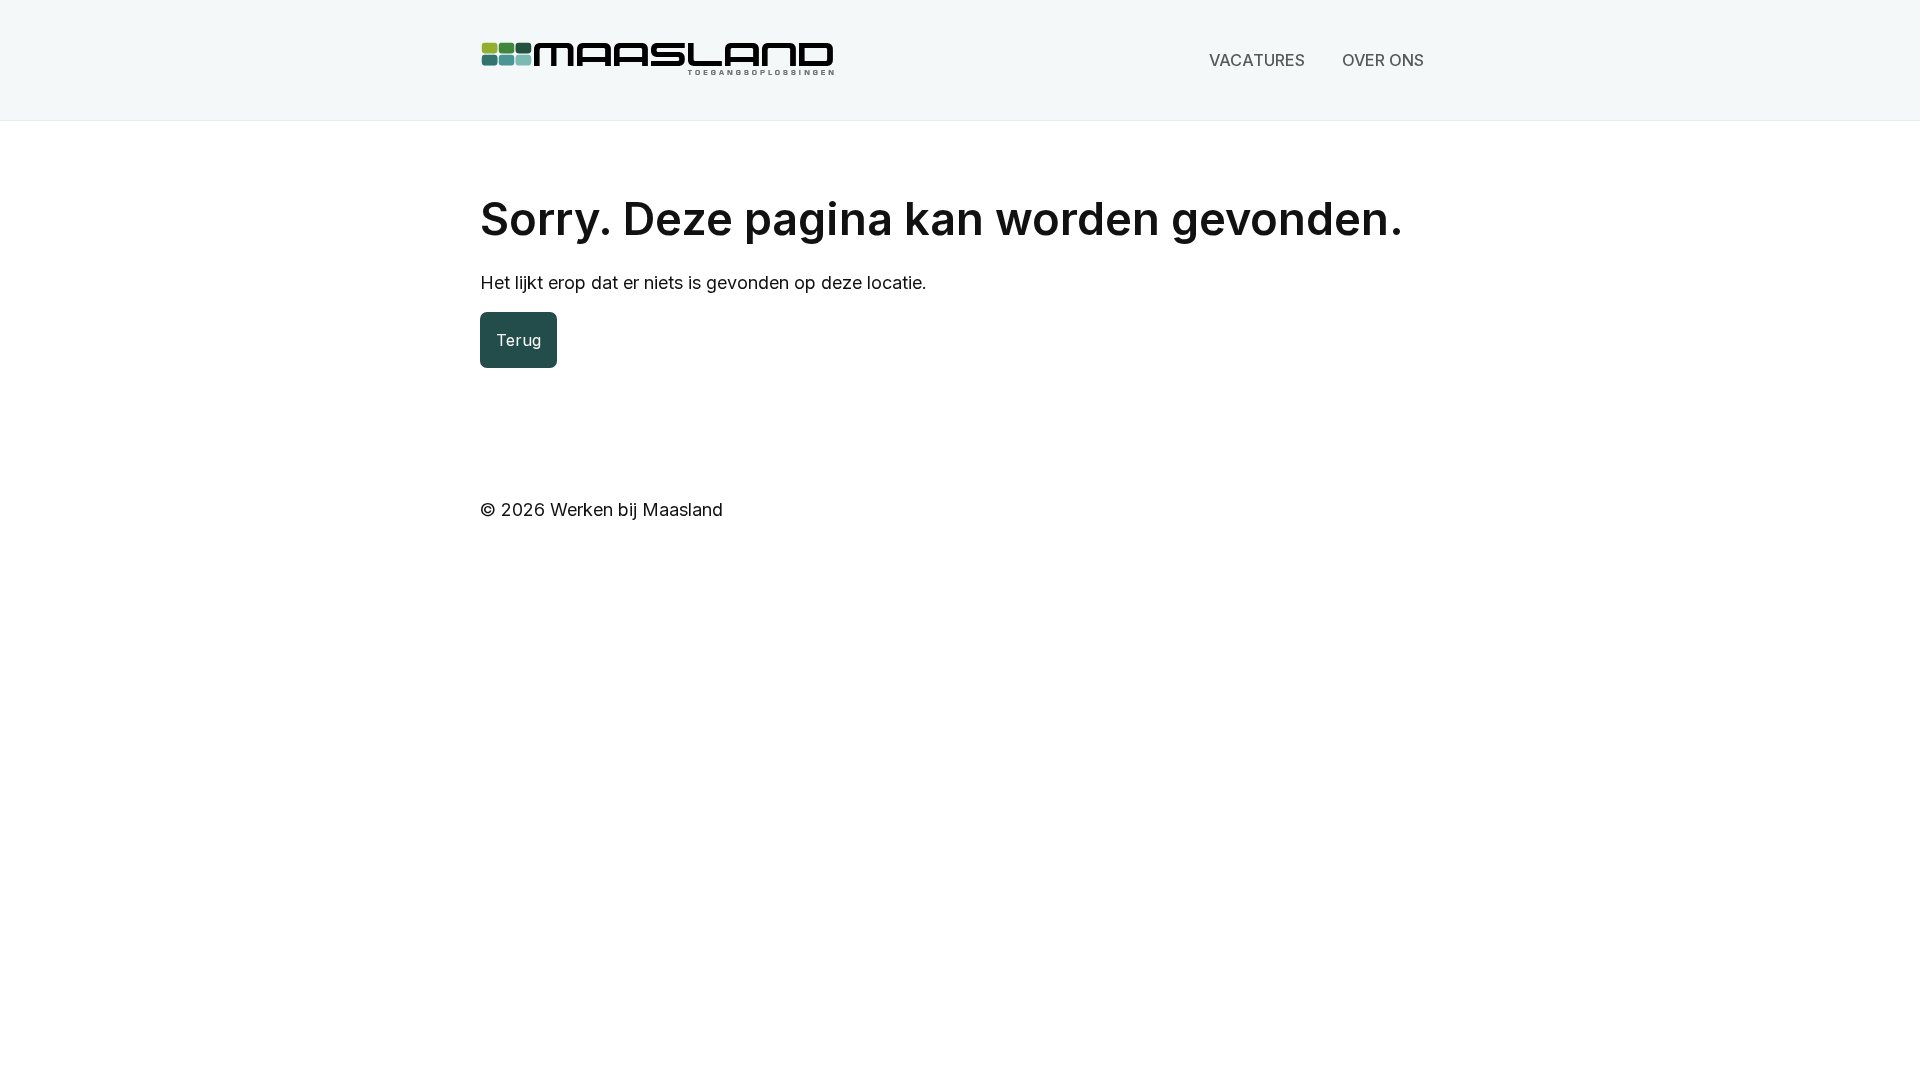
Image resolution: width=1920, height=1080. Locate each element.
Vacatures (1257, 60)
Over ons (1383, 60)
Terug (518, 340)
